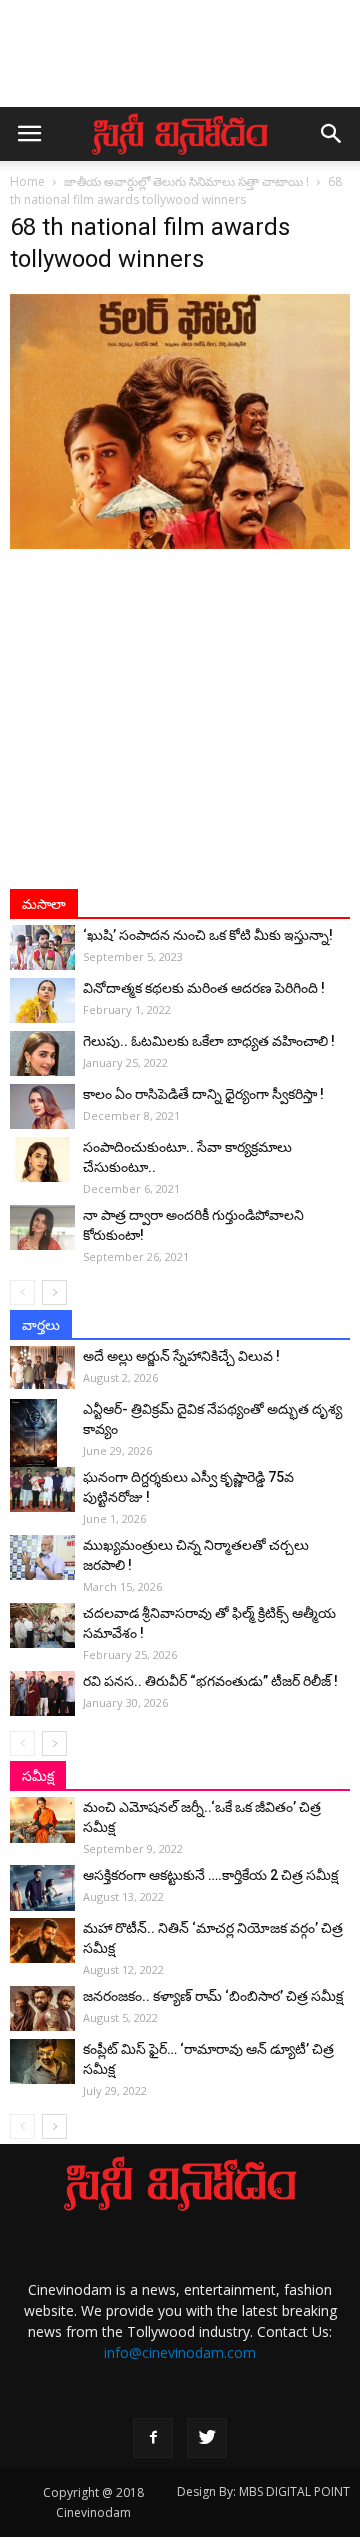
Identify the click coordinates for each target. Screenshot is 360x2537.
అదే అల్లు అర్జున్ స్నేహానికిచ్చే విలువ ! (181, 1356)
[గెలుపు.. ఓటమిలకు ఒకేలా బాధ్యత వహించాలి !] (42, 1053)
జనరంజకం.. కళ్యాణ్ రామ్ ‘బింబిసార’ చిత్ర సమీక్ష (213, 1996)
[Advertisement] (180, 63)
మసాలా (44, 904)
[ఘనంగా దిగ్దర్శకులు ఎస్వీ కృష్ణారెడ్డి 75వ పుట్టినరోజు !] (42, 1489)
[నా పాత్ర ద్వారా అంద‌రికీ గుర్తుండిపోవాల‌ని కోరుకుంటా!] (42, 1227)
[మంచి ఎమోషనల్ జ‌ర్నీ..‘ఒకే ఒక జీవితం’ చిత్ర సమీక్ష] (42, 1820)
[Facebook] (153, 2438)
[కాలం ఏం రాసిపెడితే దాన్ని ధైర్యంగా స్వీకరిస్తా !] (42, 1106)
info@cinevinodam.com (180, 2352)
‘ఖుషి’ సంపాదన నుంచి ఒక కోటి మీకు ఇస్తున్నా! (208, 935)
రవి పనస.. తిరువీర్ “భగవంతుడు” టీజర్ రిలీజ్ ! (210, 1681)
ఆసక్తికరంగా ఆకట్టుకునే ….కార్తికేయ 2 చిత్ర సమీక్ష (210, 1875)
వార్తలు (41, 1325)
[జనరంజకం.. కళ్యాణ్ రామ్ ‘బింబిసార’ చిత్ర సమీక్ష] (42, 2008)
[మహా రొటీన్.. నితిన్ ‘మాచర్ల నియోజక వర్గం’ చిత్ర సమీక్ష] (42, 1940)
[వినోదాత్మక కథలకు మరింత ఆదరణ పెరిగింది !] (42, 1000)
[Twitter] (207, 2438)
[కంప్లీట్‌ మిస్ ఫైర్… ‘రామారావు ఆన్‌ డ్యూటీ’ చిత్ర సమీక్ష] (42, 2061)
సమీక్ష (38, 1776)
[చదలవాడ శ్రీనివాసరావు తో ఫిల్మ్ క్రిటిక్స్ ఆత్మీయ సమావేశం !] (42, 1625)
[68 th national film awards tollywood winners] (180, 544)
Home (27, 181)
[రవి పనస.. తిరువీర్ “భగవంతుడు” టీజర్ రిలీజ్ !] (42, 1693)
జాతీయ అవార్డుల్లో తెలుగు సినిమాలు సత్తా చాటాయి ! (186, 181)
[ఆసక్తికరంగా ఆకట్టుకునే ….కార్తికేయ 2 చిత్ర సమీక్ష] (42, 1888)
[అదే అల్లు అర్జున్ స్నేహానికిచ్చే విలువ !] (42, 1367)
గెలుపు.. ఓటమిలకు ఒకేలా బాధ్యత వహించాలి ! (209, 1041)
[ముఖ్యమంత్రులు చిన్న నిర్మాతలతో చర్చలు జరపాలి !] (42, 1557)
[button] (332, 134)
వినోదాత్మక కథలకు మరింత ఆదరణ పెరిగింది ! (204, 988)
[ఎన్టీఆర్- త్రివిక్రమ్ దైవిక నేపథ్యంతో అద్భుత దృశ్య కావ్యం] (42, 1434)
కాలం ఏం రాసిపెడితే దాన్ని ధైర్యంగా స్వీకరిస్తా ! (203, 1094)
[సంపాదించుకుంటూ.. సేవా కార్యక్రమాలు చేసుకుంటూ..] (42, 1159)
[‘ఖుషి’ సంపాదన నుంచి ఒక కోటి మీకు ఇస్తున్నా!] (42, 947)
